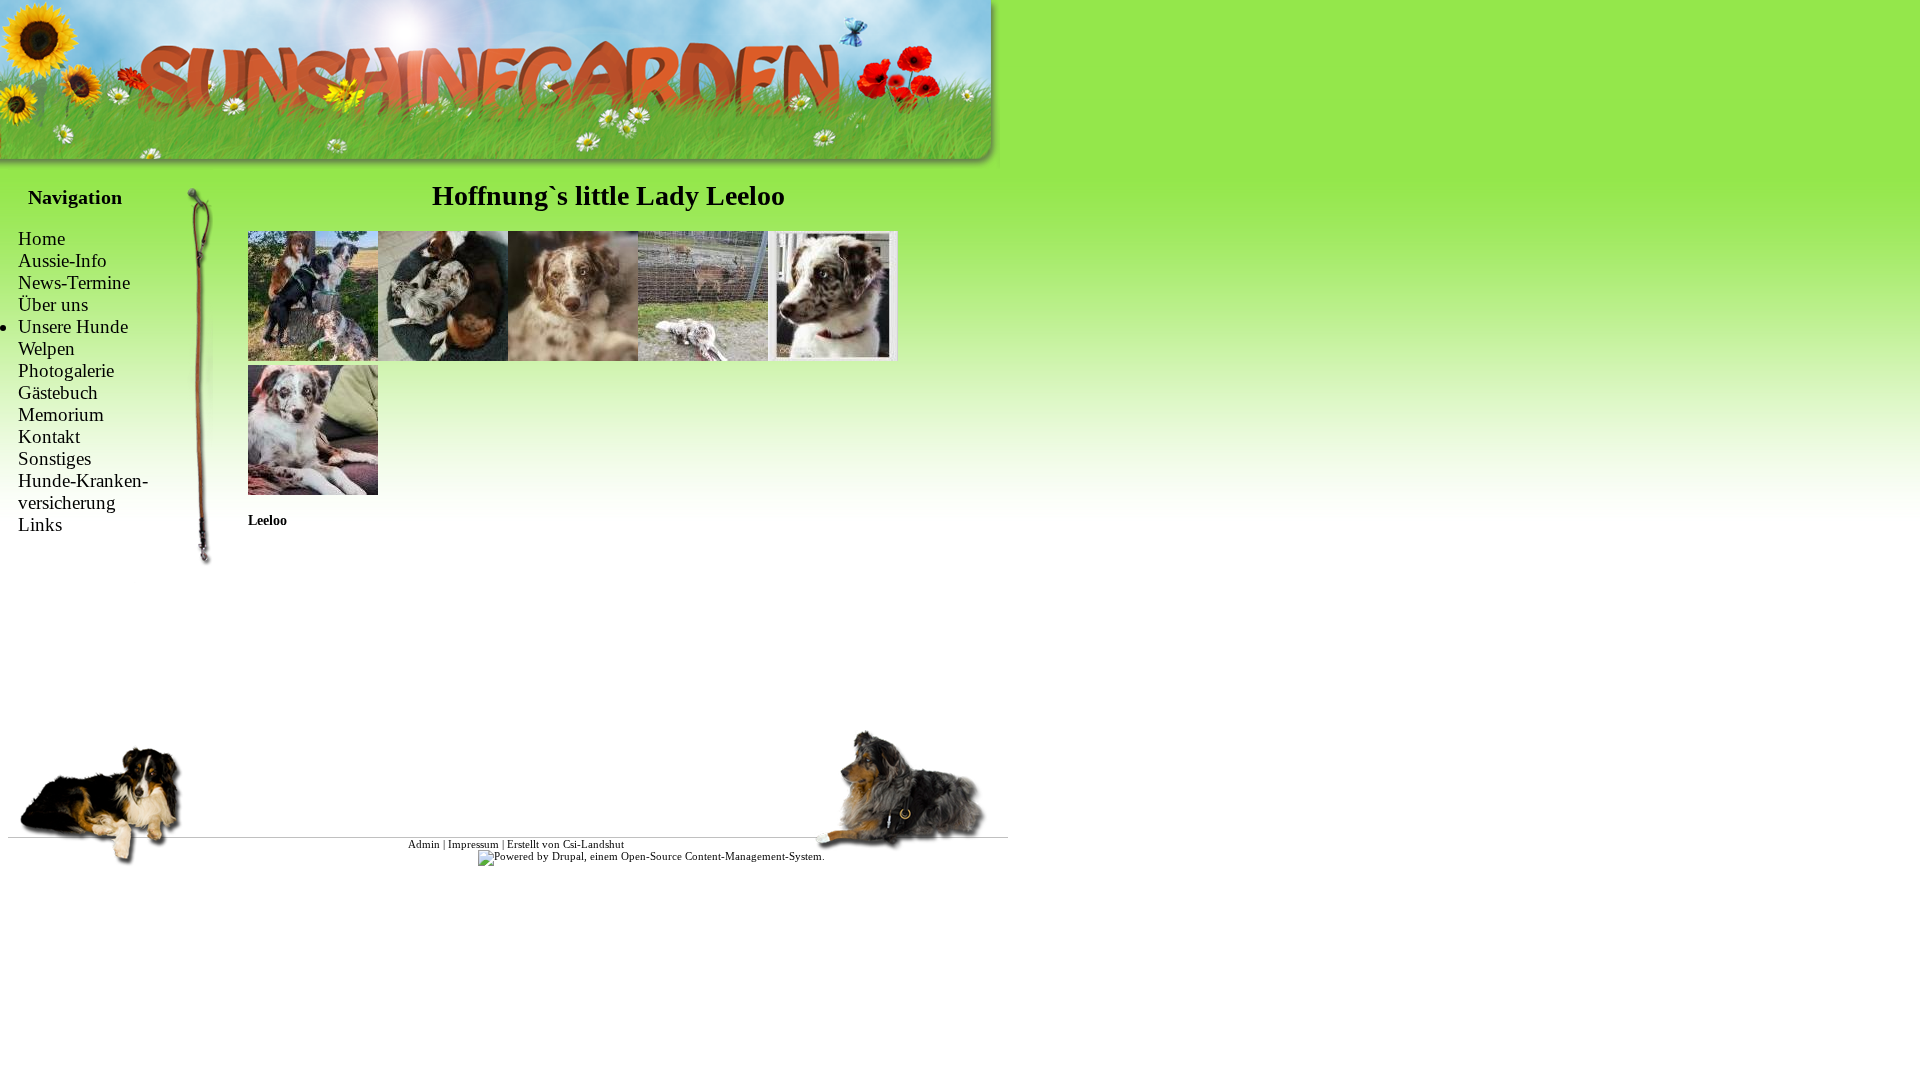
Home (41, 238)
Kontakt (49, 436)
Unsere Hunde (73, 326)
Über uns (53, 304)
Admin (424, 844)
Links (40, 524)
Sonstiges (54, 458)
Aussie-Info (62, 260)
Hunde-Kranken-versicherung (83, 491)
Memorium (61, 414)
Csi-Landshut (593, 844)
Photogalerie (66, 370)
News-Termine (74, 282)
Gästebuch (58, 392)
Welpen (46, 348)
